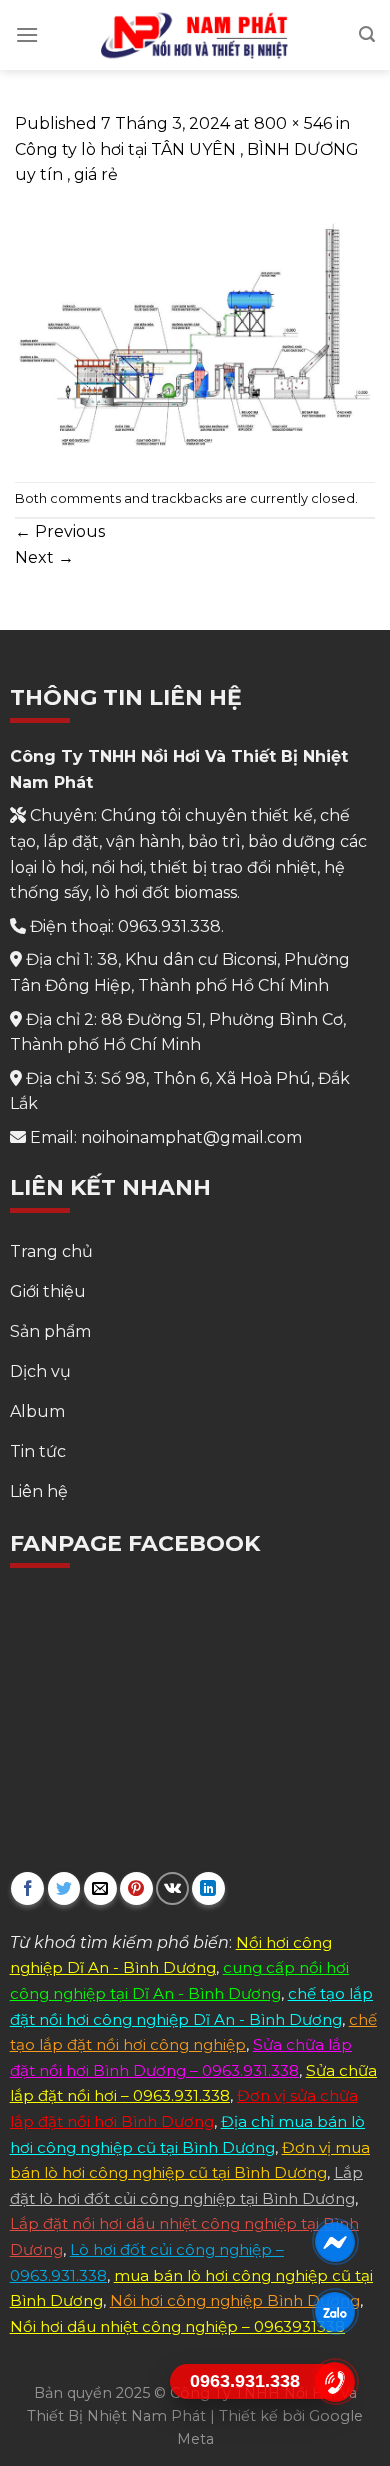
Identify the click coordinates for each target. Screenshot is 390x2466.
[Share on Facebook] (27, 1888)
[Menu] (27, 34)
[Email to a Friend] (100, 1888)
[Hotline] (335, 2382)
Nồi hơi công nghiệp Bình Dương (235, 2300)
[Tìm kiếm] (367, 34)
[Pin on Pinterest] (136, 1888)
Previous (60, 531)
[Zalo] (335, 2312)
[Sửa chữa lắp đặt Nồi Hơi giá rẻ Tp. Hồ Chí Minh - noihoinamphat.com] (195, 35)
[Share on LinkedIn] (208, 1888)
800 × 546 (293, 123)
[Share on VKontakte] (172, 1888)
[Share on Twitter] (64, 1888)
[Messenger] (335, 2242)
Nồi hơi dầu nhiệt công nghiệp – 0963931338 (177, 2326)
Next (44, 557)
